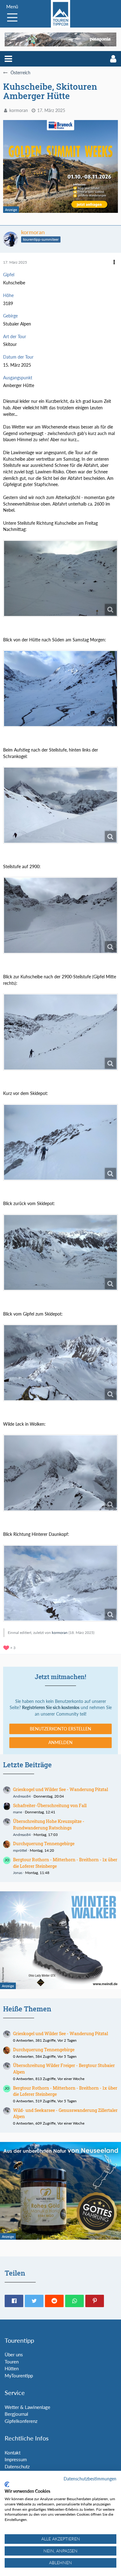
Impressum (16, 2459)
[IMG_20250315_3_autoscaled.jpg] (60, 915)
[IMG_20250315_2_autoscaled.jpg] (60, 805)
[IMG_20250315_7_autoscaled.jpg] (60, 1363)
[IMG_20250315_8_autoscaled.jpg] (60, 1473)
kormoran (19, 110)
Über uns (14, 2354)
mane (18, 1812)
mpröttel (20, 1850)
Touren (12, 2362)
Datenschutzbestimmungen (90, 2479)
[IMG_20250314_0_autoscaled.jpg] (60, 578)
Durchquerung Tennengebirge (44, 1844)
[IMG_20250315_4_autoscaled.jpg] (60, 1032)
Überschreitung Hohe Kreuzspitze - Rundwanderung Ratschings (49, 1824)
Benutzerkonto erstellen (60, 1729)
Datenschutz (17, 2466)
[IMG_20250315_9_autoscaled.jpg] (60, 1583)
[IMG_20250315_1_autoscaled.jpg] (60, 689)
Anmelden (60, 1742)
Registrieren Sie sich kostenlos (51, 1707)
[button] (8, 59)
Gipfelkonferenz (21, 2421)
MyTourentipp (19, 2376)
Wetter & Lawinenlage (27, 2407)
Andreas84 (22, 1796)
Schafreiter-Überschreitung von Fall (50, 1805)
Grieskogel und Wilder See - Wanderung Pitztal (60, 1789)
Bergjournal (16, 2414)
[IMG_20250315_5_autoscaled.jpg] (60, 1142)
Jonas (18, 1873)
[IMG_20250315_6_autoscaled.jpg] (60, 1253)
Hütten (12, 2368)
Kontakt (13, 2453)
